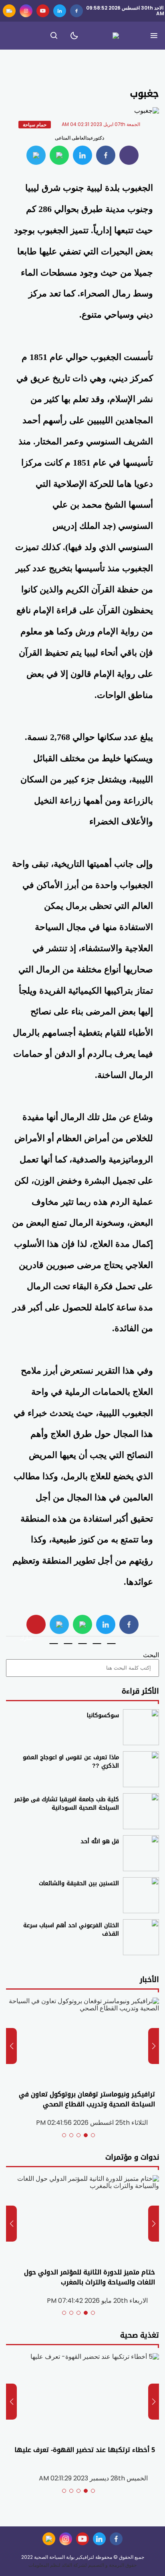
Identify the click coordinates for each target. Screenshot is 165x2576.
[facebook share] (106, 155)
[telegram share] (36, 155)
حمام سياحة (35, 125)
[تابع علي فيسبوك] (76, 11)
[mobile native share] (36, 1624)
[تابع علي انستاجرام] (26, 11)
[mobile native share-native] (129, 155)
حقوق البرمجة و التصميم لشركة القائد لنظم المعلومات (82, 2565)
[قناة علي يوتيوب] (43, 11)
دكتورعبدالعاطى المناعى (79, 138)
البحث (151, 1655)
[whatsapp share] (59, 155)
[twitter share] (82, 155)
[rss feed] (9, 11)
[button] (93, 2135)
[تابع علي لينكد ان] (60, 11)
